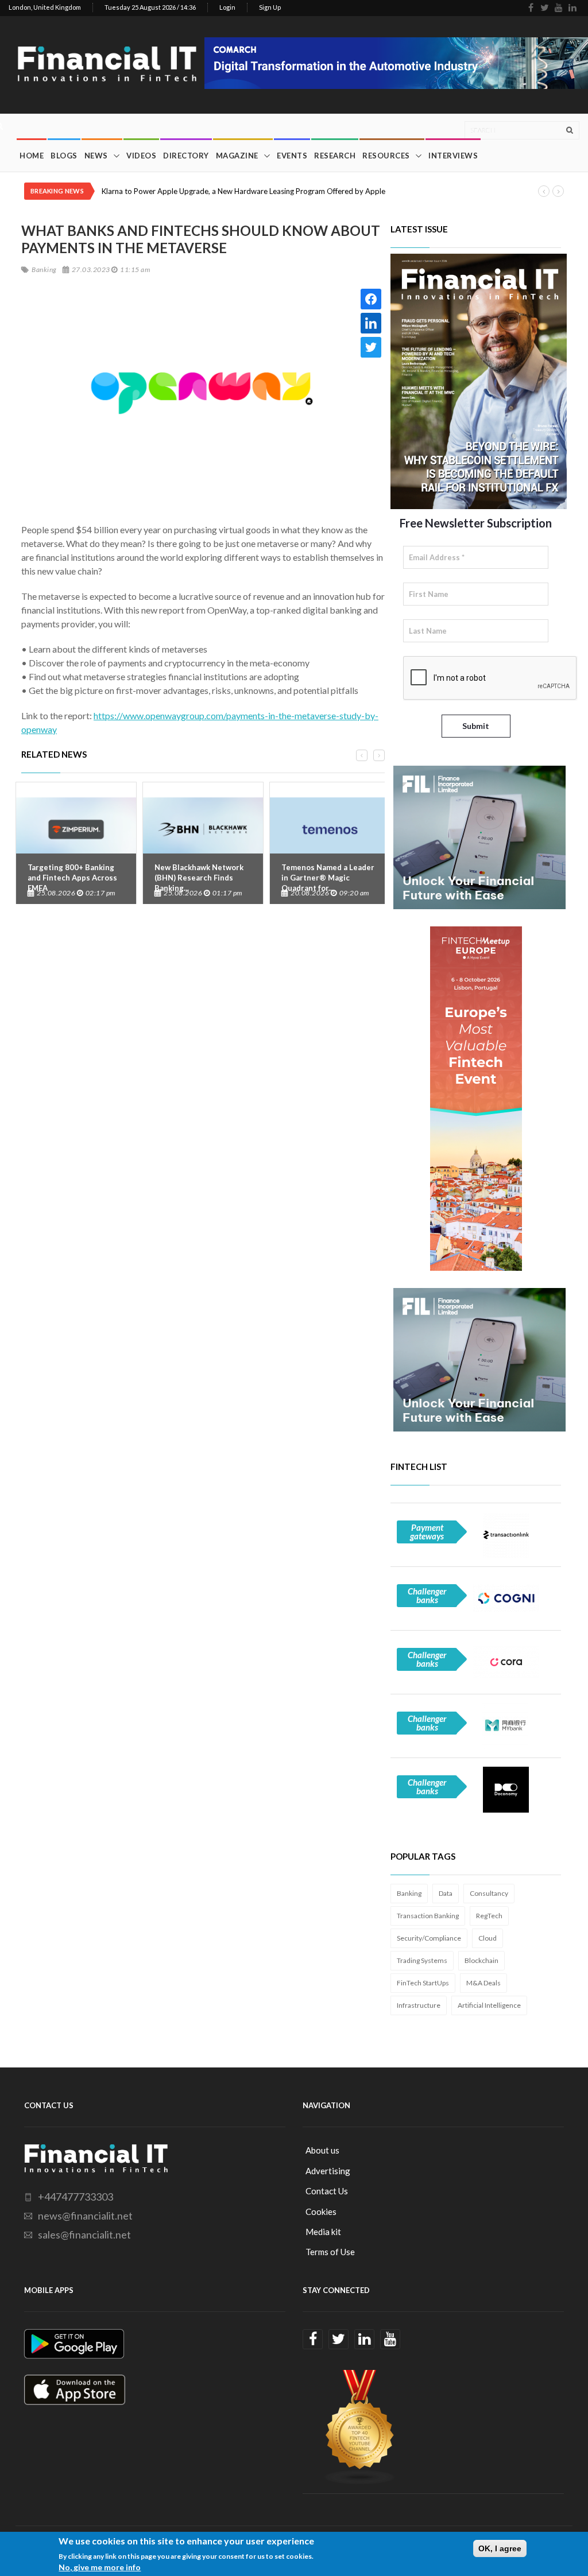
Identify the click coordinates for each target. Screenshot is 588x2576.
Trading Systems (422, 1960)
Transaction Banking (428, 1916)
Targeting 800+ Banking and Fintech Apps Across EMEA (72, 878)
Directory (186, 156)
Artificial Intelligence (489, 2005)
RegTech (489, 1916)
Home (32, 156)
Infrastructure (419, 2005)
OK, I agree (500, 2548)
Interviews (453, 156)
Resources (386, 156)
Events (292, 156)
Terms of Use (330, 2252)
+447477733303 (76, 2197)
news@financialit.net (85, 2216)
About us (322, 2150)
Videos (141, 156)
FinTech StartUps (423, 1983)
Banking (409, 1893)
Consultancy (489, 1893)
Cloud (488, 1938)
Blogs (64, 156)
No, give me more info (100, 2567)
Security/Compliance (429, 1938)
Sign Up (270, 7)
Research (335, 156)
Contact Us (327, 2191)
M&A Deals (483, 1983)
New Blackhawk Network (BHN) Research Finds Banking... (199, 878)
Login (227, 7)
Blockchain (481, 1960)
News (96, 156)
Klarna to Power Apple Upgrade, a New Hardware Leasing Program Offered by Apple (243, 191)
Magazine (237, 156)
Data (446, 1893)
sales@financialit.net (84, 2234)
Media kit (323, 2232)
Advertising (328, 2171)
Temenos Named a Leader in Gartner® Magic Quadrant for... (328, 878)
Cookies (321, 2212)
